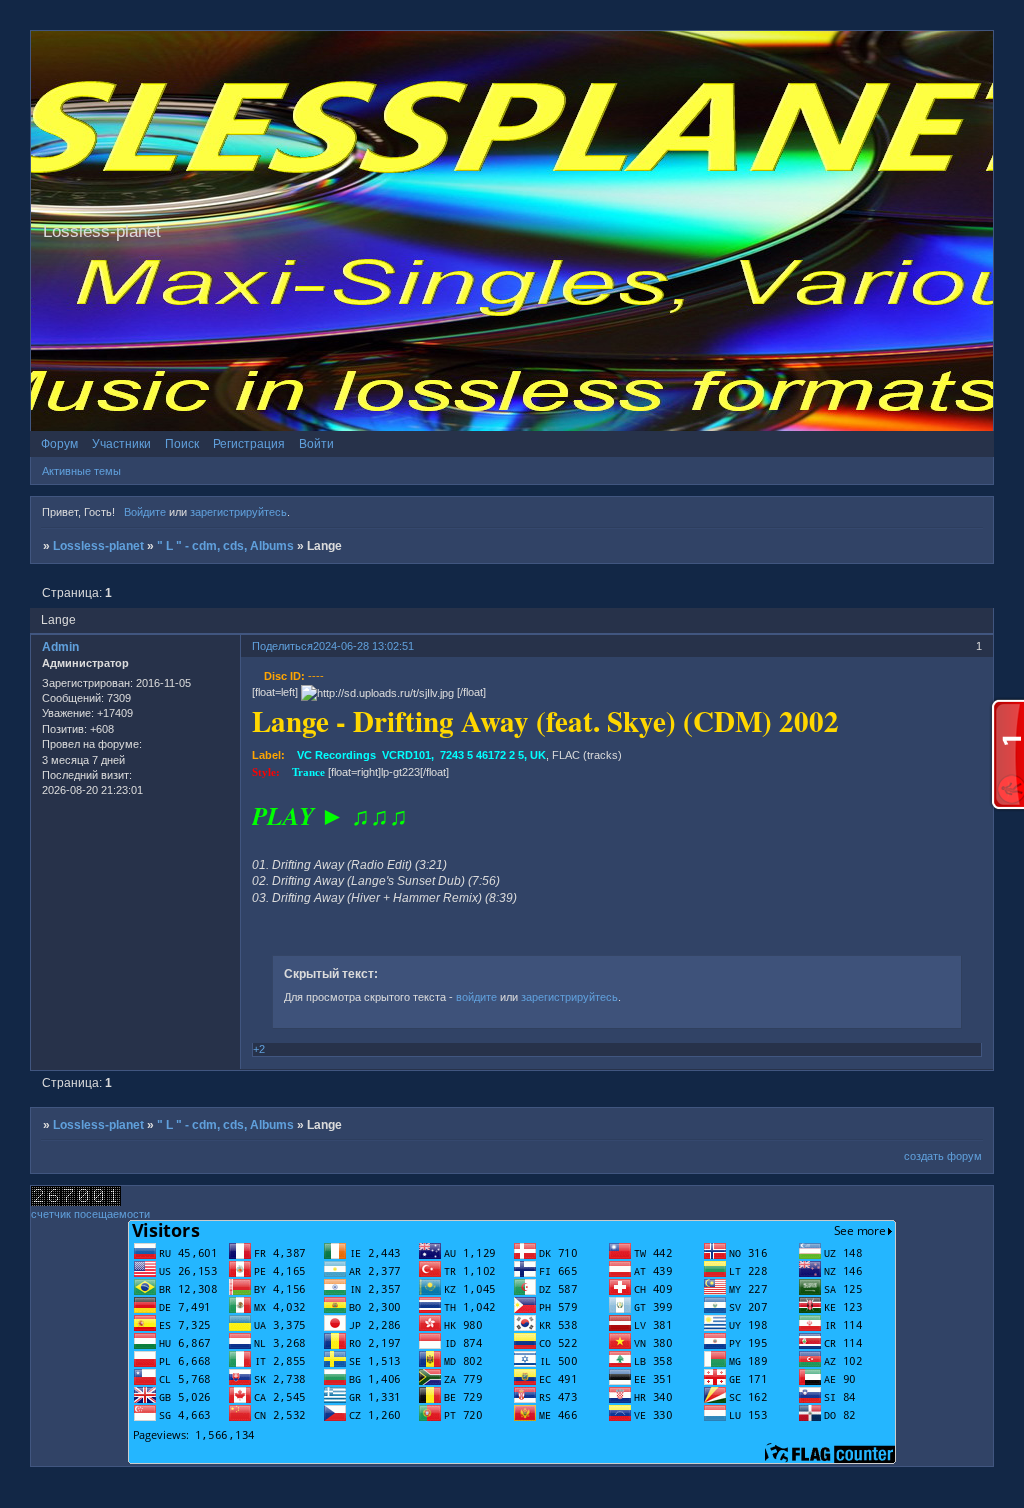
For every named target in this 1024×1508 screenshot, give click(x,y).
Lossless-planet (98, 546)
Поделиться (282, 646)
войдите (476, 997)
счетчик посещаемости (90, 1214)
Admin (60, 647)
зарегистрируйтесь (238, 512)
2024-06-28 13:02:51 (363, 646)
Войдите (145, 512)
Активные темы (81, 471)
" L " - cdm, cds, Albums (225, 546)
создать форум (943, 1156)
